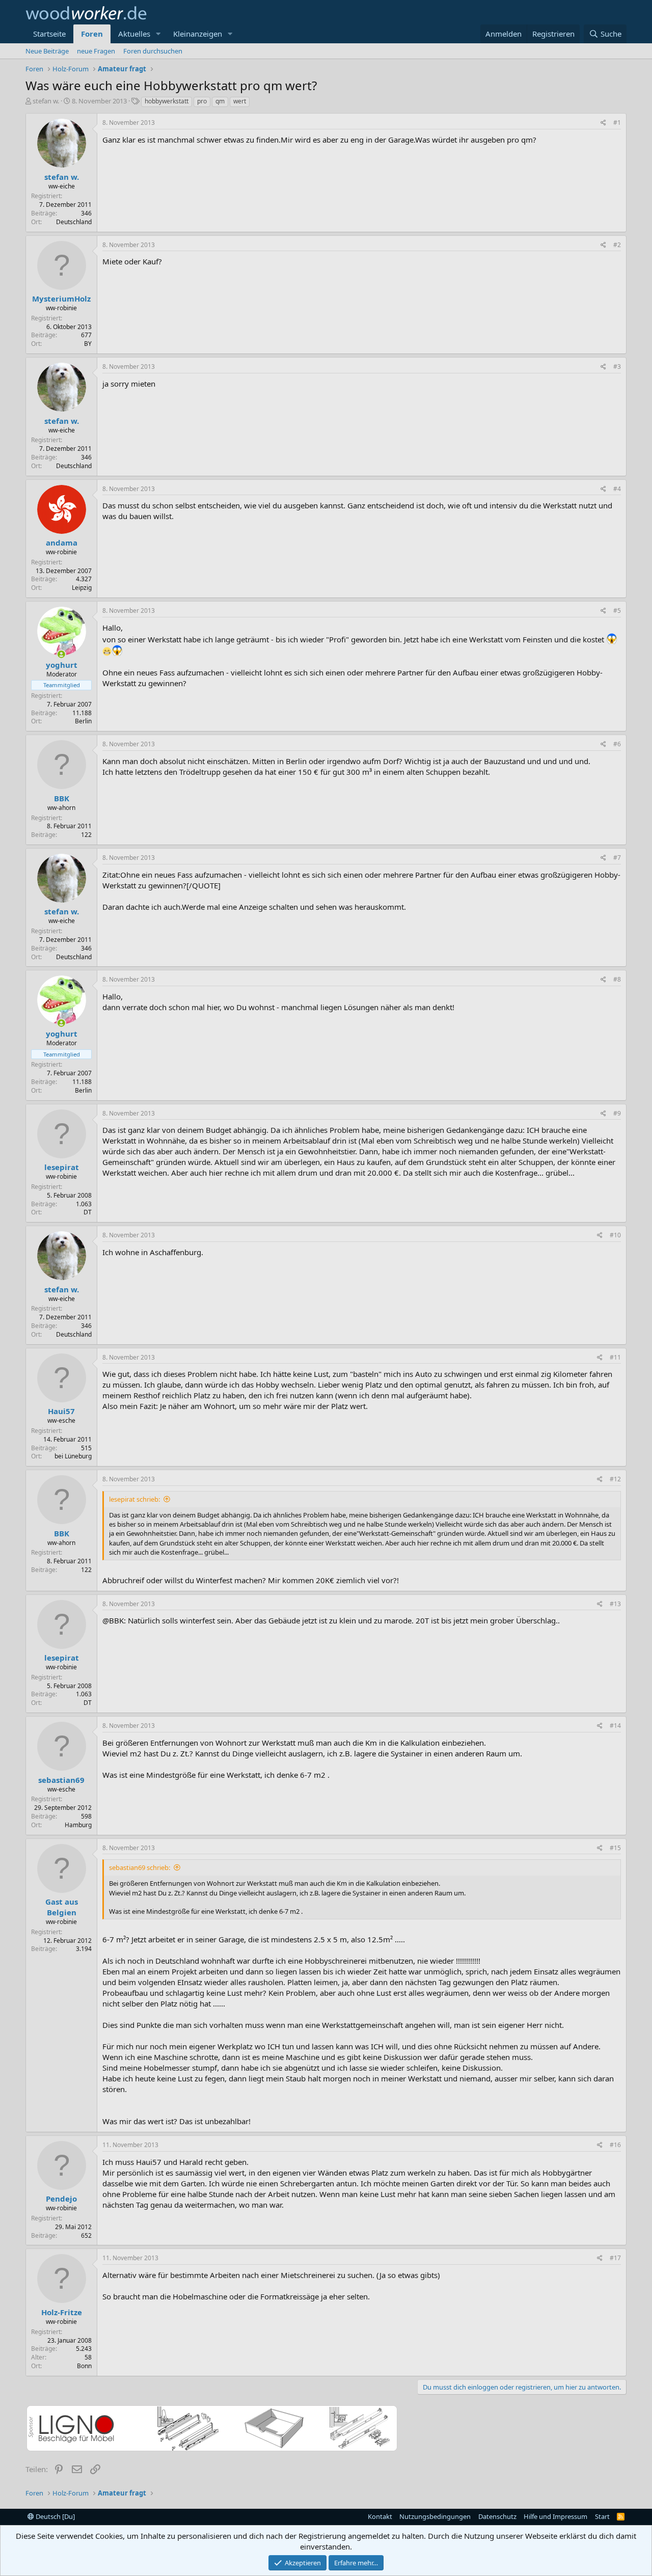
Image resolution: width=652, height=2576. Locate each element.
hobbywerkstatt (167, 101)
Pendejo (61, 2199)
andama (62, 543)
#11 (615, 1357)
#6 (617, 744)
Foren (92, 34)
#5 (617, 611)
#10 (615, 1235)
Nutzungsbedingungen (435, 2516)
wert (240, 101)
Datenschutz (497, 2516)
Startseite (49, 34)
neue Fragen (96, 51)
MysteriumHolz (61, 299)
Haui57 (61, 1411)
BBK (62, 798)
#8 (617, 979)
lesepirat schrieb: (134, 1499)
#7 (617, 858)
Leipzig (82, 588)
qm (220, 101)
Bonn (84, 2366)
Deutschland (74, 222)
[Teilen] (603, 123)
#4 (617, 489)
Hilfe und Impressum (555, 2516)
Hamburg (78, 1825)
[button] (158, 34)
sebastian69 (61, 1780)
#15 (615, 1848)
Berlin (83, 721)
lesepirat (62, 1167)
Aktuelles (134, 34)
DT (88, 1212)
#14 (615, 1726)
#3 (617, 367)
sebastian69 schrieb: (140, 1867)
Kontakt (380, 2516)
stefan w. (46, 101)
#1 (617, 123)
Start (602, 2516)
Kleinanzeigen (198, 34)
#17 (615, 2258)
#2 (617, 245)
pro (202, 101)
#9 (617, 1113)
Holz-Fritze (62, 2312)
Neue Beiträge (47, 51)
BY (88, 344)
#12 (615, 1479)
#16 (615, 2145)
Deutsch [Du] (55, 2516)
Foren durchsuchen (153, 51)
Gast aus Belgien (62, 1907)
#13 (615, 1604)
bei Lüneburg (73, 1456)
